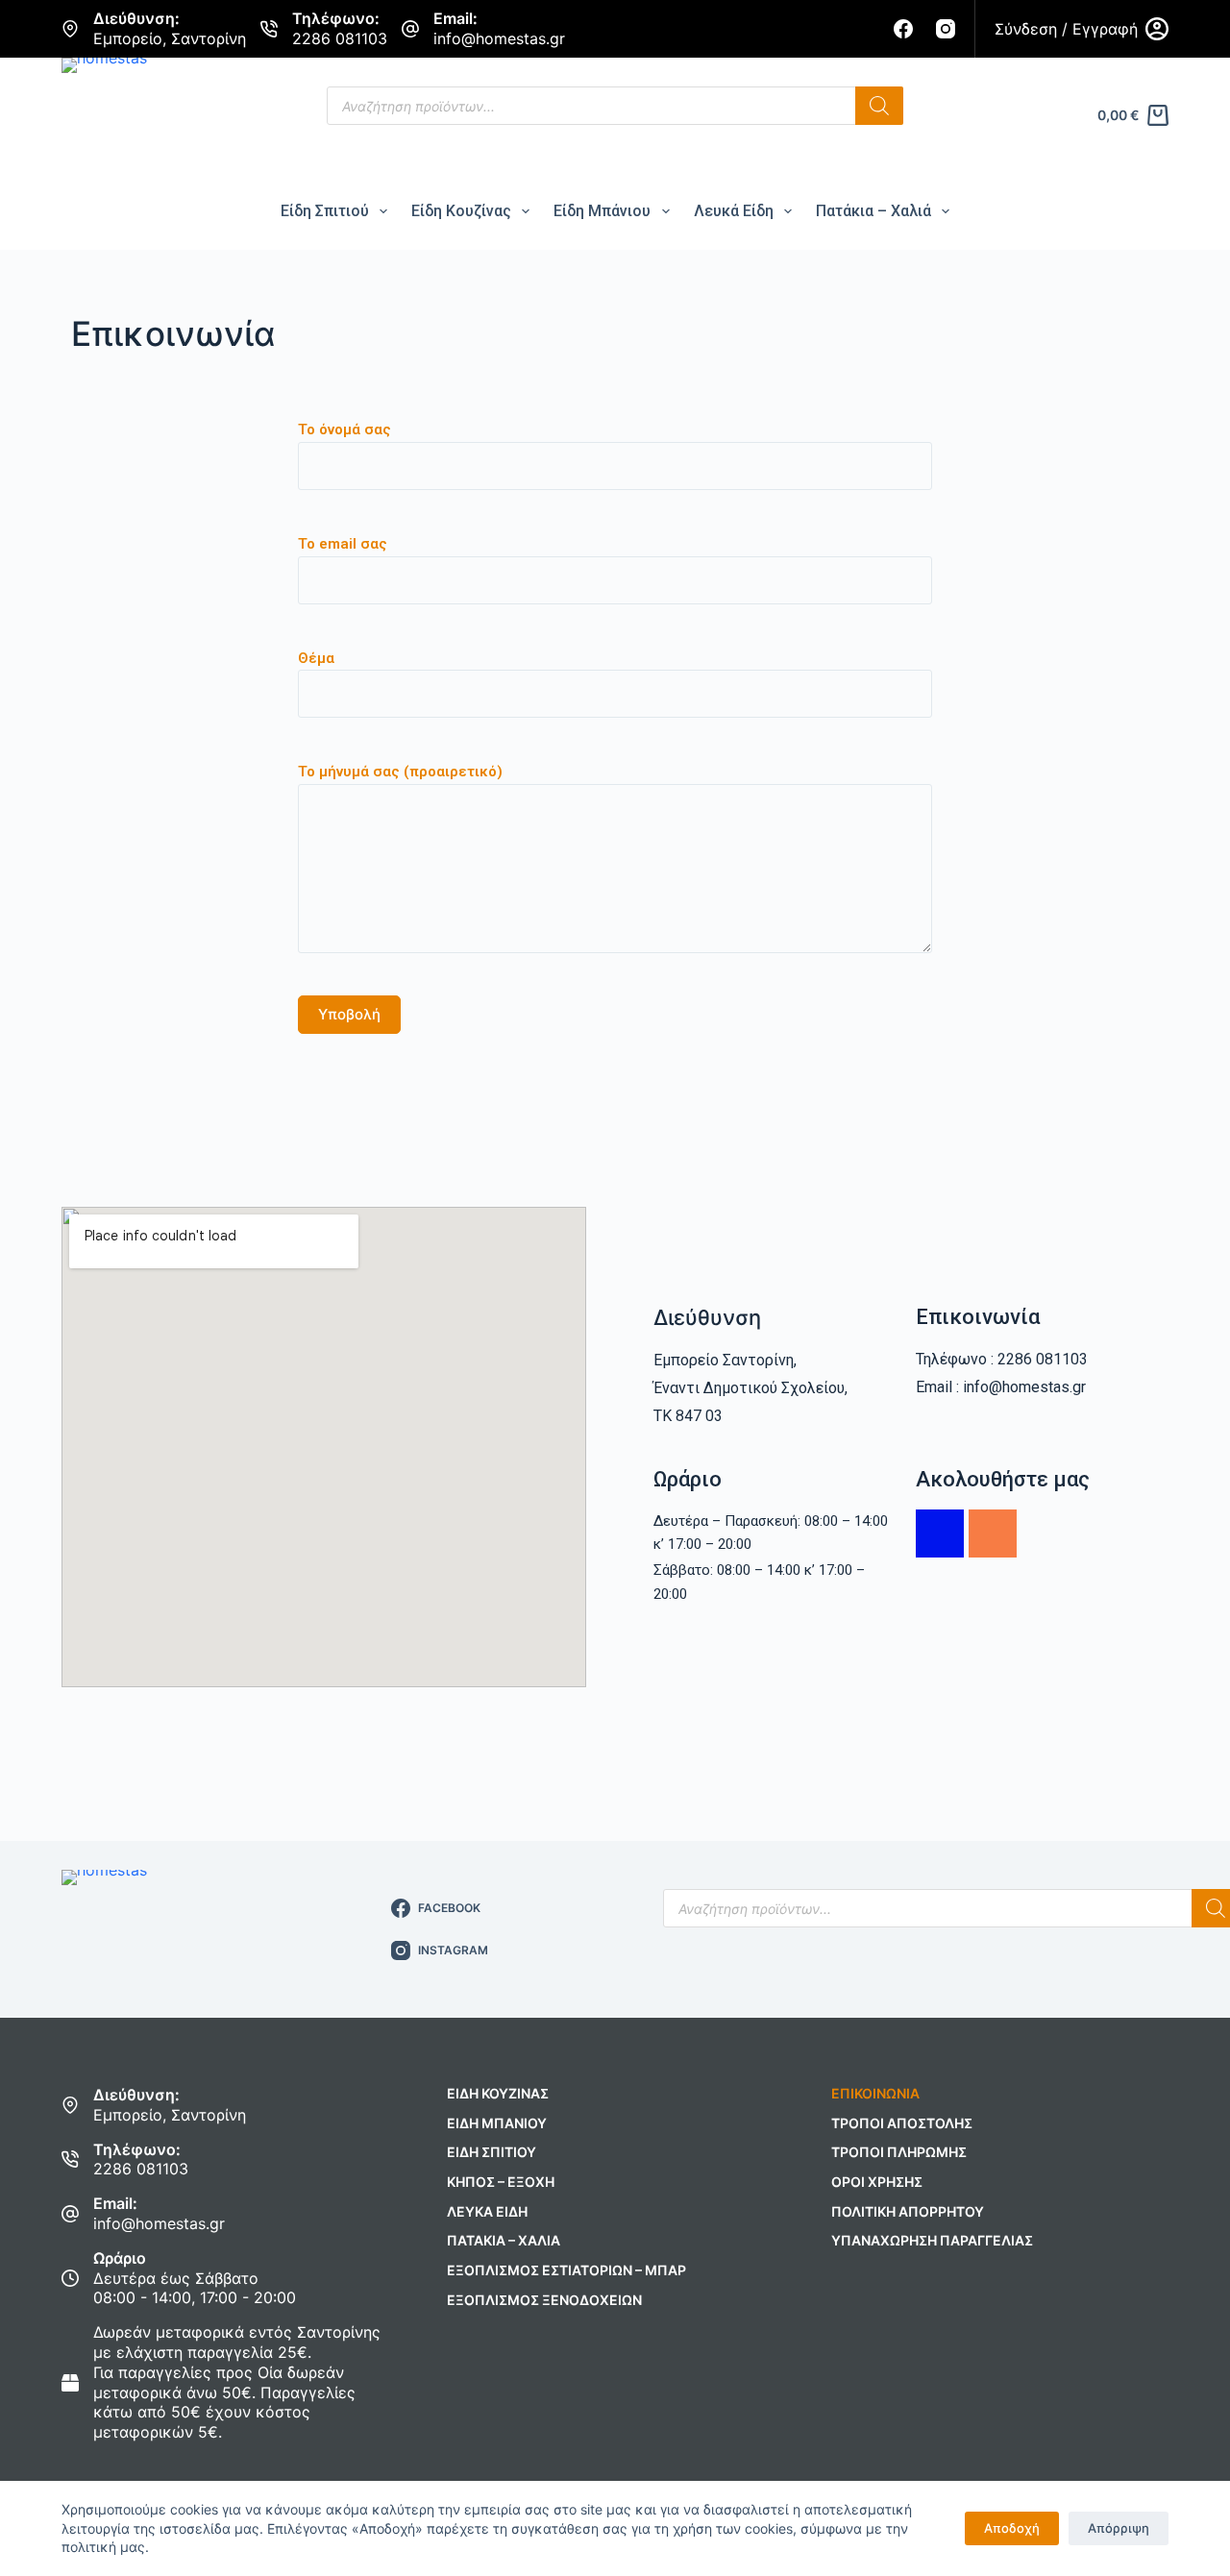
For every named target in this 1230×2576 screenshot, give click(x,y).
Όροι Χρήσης (877, 2182)
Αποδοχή (1012, 2528)
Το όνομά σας (344, 429)
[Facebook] (903, 29)
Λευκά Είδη (734, 211)
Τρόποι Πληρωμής (899, 2152)
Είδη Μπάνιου (602, 211)
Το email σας (343, 544)
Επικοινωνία (875, 2093)
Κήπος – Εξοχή (501, 2182)
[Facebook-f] (940, 1533)
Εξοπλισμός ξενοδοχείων (544, 2300)
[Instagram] (946, 29)
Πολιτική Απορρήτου (908, 2211)
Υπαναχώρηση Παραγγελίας (932, 2240)
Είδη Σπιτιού (325, 211)
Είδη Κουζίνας (461, 211)
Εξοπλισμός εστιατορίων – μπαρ (566, 2270)
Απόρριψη (1119, 2528)
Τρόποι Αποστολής (902, 2123)
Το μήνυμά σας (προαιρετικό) (400, 772)
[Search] (879, 106)
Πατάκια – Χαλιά (873, 211)
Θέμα (316, 658)
